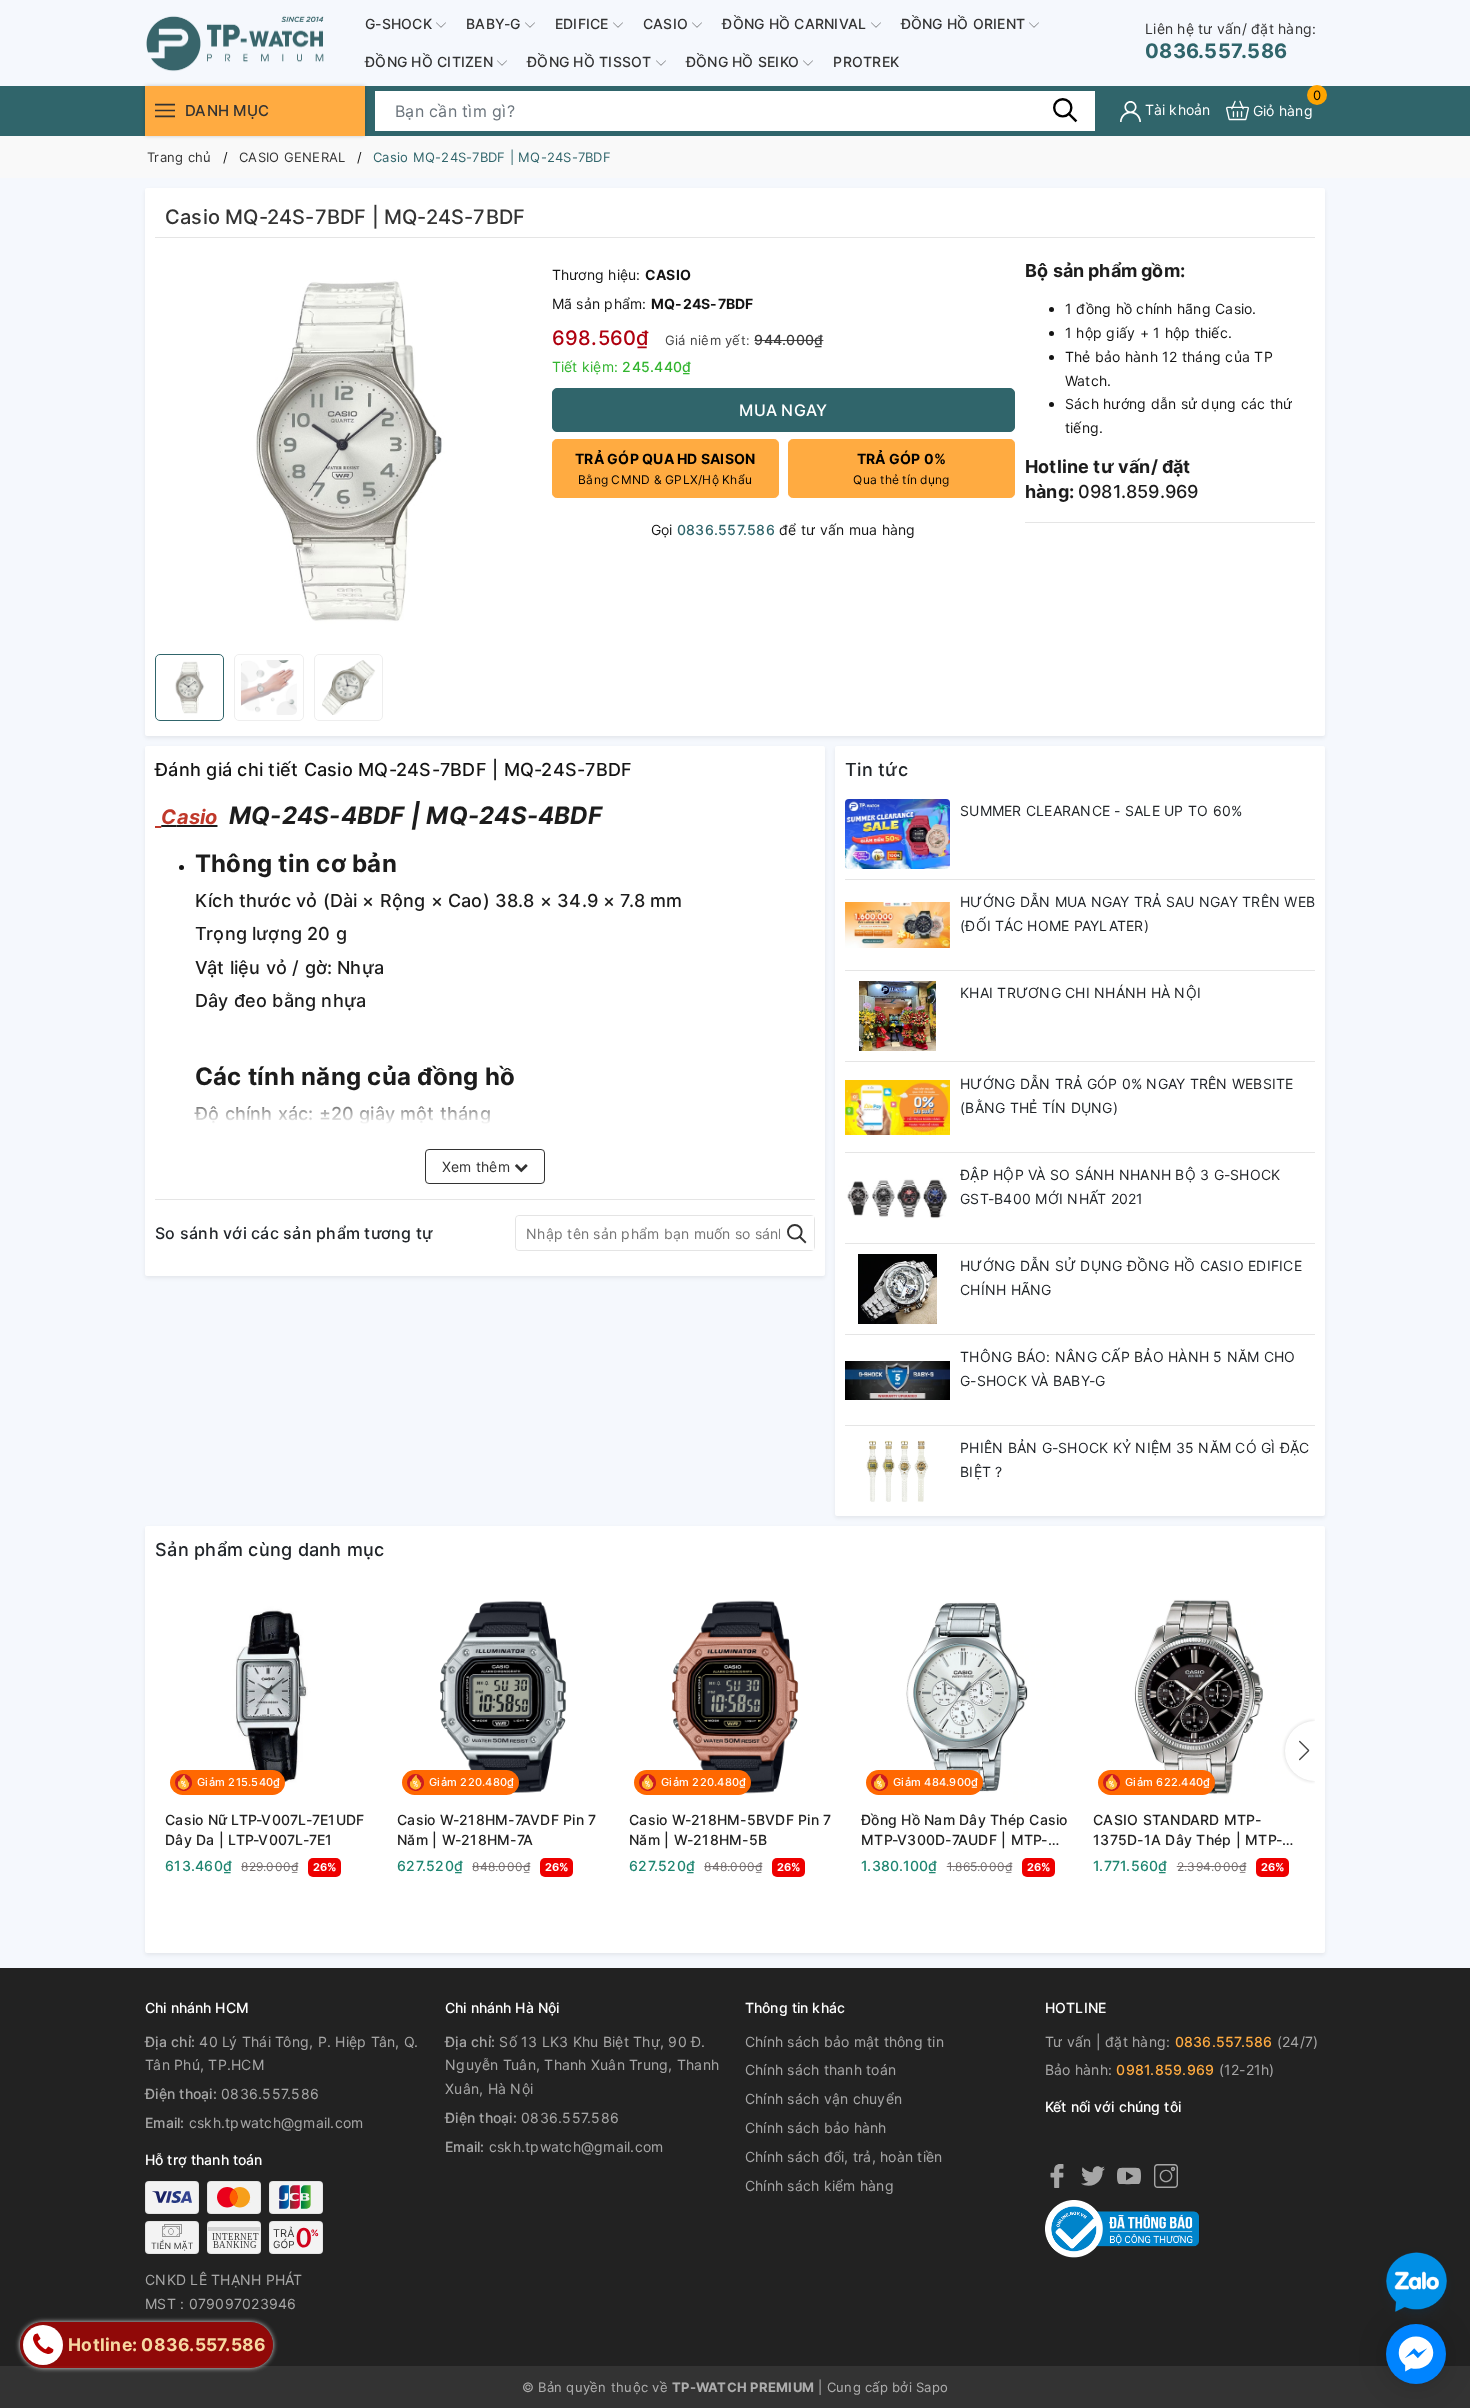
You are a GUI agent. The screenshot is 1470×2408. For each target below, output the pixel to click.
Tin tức (876, 769)
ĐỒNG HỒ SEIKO (745, 61)
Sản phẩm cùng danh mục (270, 1549)
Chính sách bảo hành (816, 2127)
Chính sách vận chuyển (823, 2098)
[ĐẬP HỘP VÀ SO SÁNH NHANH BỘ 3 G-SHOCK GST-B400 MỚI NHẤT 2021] (897, 1198)
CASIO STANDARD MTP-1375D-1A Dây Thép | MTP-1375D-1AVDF (1187, 1830)
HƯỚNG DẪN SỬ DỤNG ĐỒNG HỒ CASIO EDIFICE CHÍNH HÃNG (1131, 1277)
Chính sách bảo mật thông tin (844, 2041)
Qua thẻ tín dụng (901, 468)
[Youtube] (1129, 2175)
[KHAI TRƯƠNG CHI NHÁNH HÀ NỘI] (897, 1016)
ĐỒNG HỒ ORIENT (965, 23)
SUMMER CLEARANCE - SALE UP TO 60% (1101, 810)
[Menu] (165, 110)
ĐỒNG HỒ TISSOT (591, 61)
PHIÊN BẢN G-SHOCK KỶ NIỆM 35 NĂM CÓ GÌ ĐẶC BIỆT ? (1135, 1459)
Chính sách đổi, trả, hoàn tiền (844, 2156)
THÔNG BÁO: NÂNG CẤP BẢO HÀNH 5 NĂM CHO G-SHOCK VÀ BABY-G (1128, 1368)
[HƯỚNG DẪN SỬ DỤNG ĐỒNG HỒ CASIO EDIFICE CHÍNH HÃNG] (897, 1289)
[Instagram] (1166, 2175)
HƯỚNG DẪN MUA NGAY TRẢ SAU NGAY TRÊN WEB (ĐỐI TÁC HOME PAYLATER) (1137, 913)
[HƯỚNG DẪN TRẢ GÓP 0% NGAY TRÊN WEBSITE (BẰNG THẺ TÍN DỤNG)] (897, 1107)
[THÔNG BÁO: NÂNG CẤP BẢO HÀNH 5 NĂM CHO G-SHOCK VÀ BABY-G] (897, 1380)
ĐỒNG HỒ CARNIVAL (796, 23)
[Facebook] (1057, 2175)
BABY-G (495, 23)
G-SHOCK (400, 23)
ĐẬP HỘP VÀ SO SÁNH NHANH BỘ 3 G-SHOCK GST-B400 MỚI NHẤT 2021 (1120, 1186)
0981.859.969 (1165, 2069)
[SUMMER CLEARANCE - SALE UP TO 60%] (897, 834)
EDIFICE (584, 23)
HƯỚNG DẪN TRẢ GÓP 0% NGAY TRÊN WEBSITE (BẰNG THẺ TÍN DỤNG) (1127, 1095)
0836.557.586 (1230, 41)
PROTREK (866, 61)
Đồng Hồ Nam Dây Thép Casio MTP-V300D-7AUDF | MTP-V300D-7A (964, 1830)
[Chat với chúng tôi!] (1416, 2354)
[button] (1300, 1751)
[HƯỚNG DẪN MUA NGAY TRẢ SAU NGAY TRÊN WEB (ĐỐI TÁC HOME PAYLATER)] (897, 925)
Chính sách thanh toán (820, 2069)
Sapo (932, 2387)
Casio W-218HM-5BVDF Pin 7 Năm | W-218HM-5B (730, 1829)
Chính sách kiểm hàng (819, 2185)
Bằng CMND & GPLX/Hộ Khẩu (665, 468)
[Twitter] (1093, 2175)
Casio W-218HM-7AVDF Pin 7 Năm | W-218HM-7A (496, 1829)
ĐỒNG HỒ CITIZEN (431, 61)
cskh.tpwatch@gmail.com (276, 2122)
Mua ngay (783, 410)
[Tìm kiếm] (1065, 110)
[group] (348, 451)
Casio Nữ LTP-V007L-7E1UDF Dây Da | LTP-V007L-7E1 (264, 1829)
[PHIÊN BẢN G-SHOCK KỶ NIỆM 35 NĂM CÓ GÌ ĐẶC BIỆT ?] (897, 1471)
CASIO (668, 23)
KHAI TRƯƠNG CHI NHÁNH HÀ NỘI (1080, 992)
